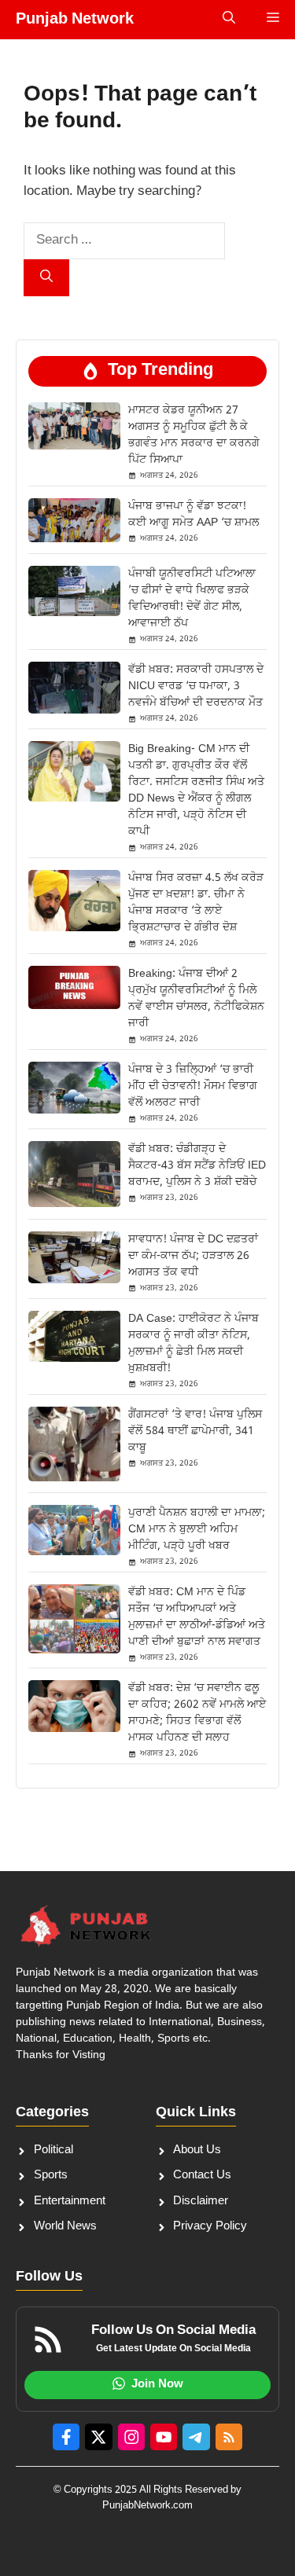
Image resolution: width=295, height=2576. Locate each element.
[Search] (46, 278)
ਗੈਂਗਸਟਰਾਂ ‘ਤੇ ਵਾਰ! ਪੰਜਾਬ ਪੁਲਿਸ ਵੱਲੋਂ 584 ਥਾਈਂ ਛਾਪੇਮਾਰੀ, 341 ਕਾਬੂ (195, 1431)
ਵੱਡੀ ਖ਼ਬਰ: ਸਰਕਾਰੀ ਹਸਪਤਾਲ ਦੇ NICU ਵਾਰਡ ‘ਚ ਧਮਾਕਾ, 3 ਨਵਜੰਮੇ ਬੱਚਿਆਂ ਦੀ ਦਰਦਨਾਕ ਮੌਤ (196, 686)
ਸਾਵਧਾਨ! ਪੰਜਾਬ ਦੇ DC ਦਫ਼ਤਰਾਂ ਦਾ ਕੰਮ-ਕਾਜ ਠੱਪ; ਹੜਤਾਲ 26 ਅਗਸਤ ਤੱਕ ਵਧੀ (193, 1256)
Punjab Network (75, 20)
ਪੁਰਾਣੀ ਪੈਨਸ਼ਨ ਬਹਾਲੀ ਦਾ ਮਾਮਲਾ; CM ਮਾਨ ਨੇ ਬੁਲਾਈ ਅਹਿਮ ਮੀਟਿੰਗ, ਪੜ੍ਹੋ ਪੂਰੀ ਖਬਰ (197, 1530)
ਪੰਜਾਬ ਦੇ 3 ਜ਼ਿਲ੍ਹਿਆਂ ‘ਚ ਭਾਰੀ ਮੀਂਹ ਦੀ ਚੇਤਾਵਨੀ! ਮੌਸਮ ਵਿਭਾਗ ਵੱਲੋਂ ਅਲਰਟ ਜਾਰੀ (193, 1086)
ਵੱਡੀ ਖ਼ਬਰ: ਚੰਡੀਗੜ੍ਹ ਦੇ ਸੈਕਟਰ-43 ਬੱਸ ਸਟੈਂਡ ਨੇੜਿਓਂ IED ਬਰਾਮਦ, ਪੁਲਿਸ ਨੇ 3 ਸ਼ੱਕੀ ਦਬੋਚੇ (197, 1166)
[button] (229, 20)
